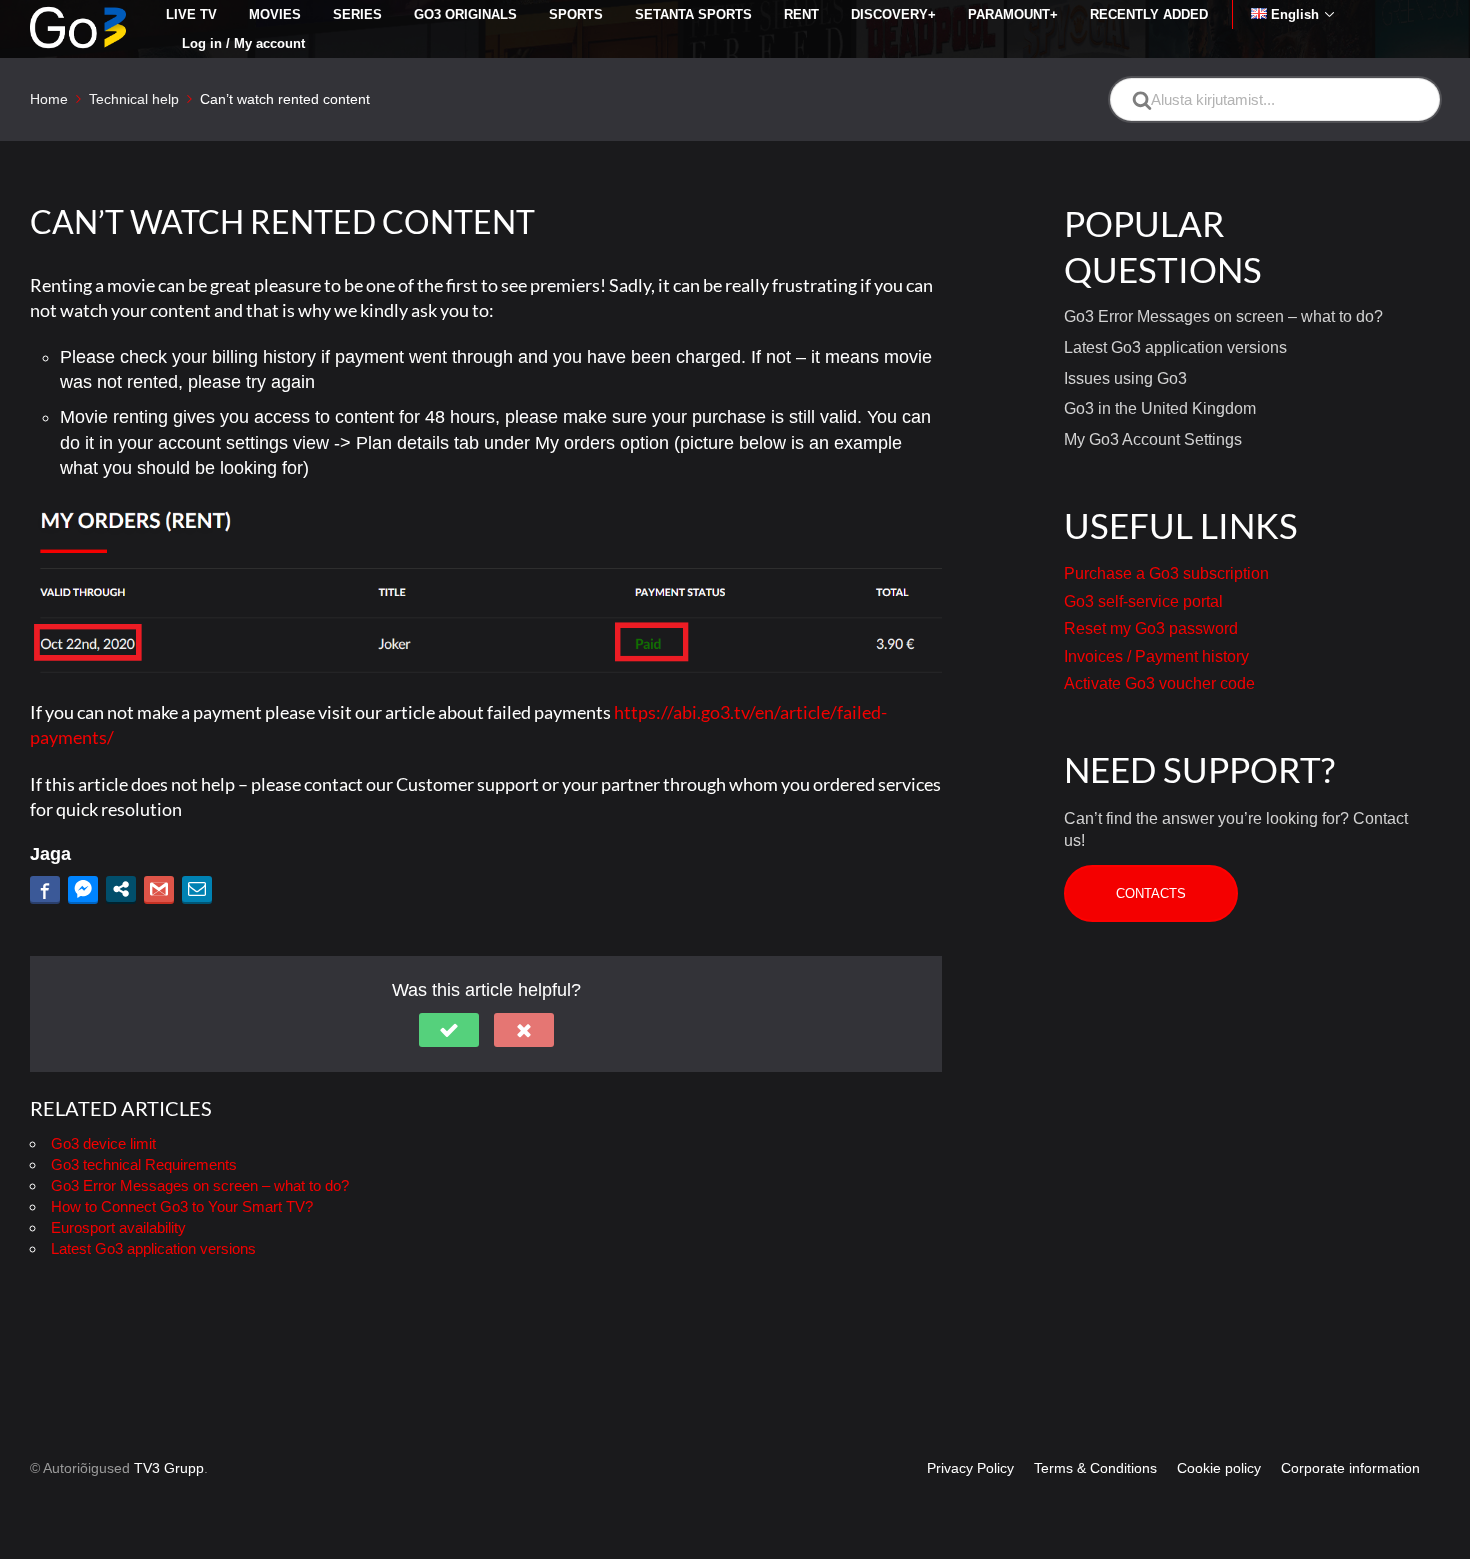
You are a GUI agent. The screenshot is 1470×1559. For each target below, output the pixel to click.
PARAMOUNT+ (1013, 14)
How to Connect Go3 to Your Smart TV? (182, 1206)
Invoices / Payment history (1156, 656)
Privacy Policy (970, 1468)
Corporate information (1350, 1468)
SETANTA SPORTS (693, 14)
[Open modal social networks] (121, 889)
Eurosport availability (118, 1227)
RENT (801, 14)
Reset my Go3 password (1151, 628)
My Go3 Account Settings (1153, 439)
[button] (449, 1030)
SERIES (357, 14)
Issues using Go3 (1125, 378)
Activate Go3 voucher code (1159, 683)
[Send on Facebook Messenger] (83, 889)
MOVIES (275, 14)
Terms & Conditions (1095, 1468)
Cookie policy (1219, 1468)
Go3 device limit (103, 1143)
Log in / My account (243, 43)
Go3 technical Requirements (144, 1164)
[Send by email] (197, 889)
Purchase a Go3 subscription (1166, 573)
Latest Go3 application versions (153, 1248)
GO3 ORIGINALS (465, 14)
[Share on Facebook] (45, 889)
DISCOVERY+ (893, 14)
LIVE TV (191, 14)
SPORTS (576, 14)
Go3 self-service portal (1143, 601)
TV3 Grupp (169, 1468)
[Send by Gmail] (159, 889)
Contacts (1151, 893)
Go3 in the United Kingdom (1160, 408)
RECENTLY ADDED (1149, 14)
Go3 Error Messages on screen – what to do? (200, 1185)
